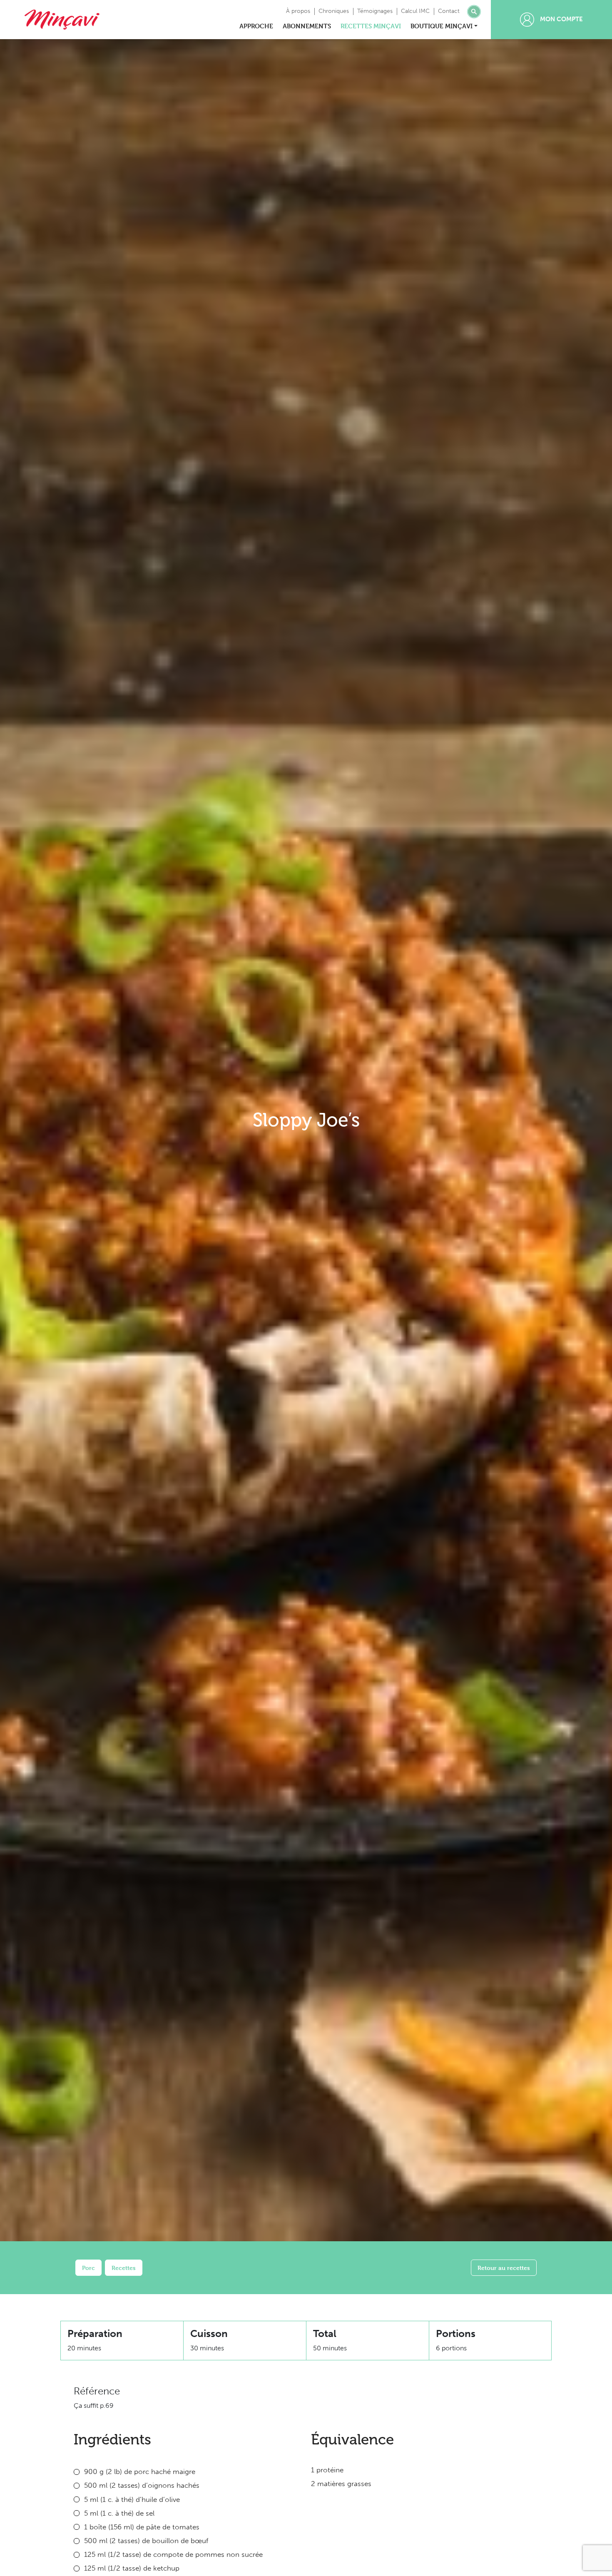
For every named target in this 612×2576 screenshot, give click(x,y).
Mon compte (561, 19)
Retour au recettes (504, 2268)
